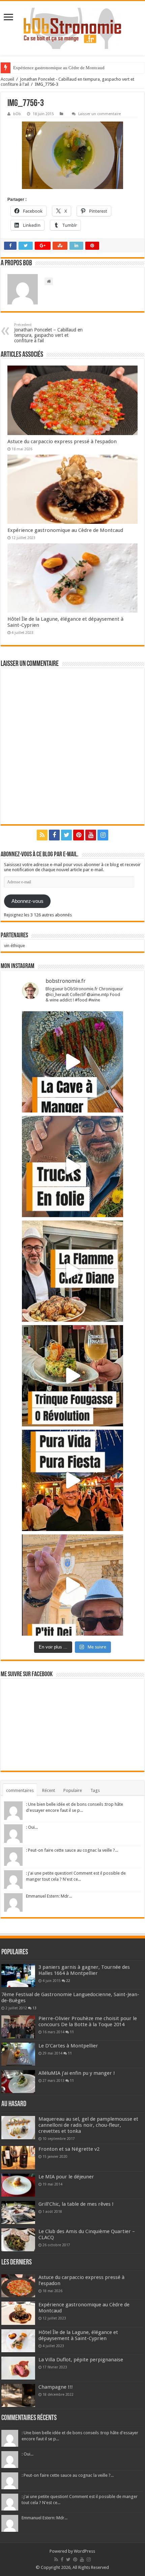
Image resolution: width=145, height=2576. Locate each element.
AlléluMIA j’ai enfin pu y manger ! (77, 2073)
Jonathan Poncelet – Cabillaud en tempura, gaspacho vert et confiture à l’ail (48, 333)
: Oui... (32, 1827)
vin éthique (14, 946)
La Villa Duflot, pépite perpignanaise (81, 2360)
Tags (95, 1790)
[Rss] (42, 835)
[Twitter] (66, 835)
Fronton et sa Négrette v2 (69, 2149)
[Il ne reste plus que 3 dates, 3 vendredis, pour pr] (72, 1166)
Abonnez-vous (27, 901)
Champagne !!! (56, 2387)
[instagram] (103, 835)
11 (72, 2032)
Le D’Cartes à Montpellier (68, 2046)
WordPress (84, 2551)
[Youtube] (91, 835)
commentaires (20, 1790)
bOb (17, 114)
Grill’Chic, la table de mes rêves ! (76, 2204)
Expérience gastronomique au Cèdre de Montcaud (59, 68)
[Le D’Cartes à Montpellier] (18, 2054)
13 (34, 2008)
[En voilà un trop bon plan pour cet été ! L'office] (72, 1585)
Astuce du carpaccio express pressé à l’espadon (62, 441)
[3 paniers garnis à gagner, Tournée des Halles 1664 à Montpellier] (18, 1976)
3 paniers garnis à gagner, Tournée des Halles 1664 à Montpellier (84, 1970)
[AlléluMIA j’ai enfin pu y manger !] (18, 2082)
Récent (49, 1790)
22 (68, 1981)
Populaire (73, 1790)
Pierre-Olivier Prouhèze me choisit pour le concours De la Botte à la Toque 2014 (88, 2021)
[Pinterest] (79, 835)
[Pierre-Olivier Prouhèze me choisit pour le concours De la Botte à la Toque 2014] (18, 2027)
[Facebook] (54, 835)
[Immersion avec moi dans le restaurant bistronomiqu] (72, 1062)
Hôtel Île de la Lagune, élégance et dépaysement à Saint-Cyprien (78, 2335)
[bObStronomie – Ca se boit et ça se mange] (72, 28)
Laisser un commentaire (99, 114)
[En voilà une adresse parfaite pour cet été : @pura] (72, 1480)
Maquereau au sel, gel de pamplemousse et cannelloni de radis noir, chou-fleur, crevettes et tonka (88, 2125)
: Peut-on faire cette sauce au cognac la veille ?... (72, 1850)
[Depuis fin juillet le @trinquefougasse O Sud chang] (72, 1376)
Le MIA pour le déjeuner (66, 2177)
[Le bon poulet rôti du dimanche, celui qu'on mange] (72, 1271)
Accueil (7, 79)
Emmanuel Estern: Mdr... (49, 1896)
